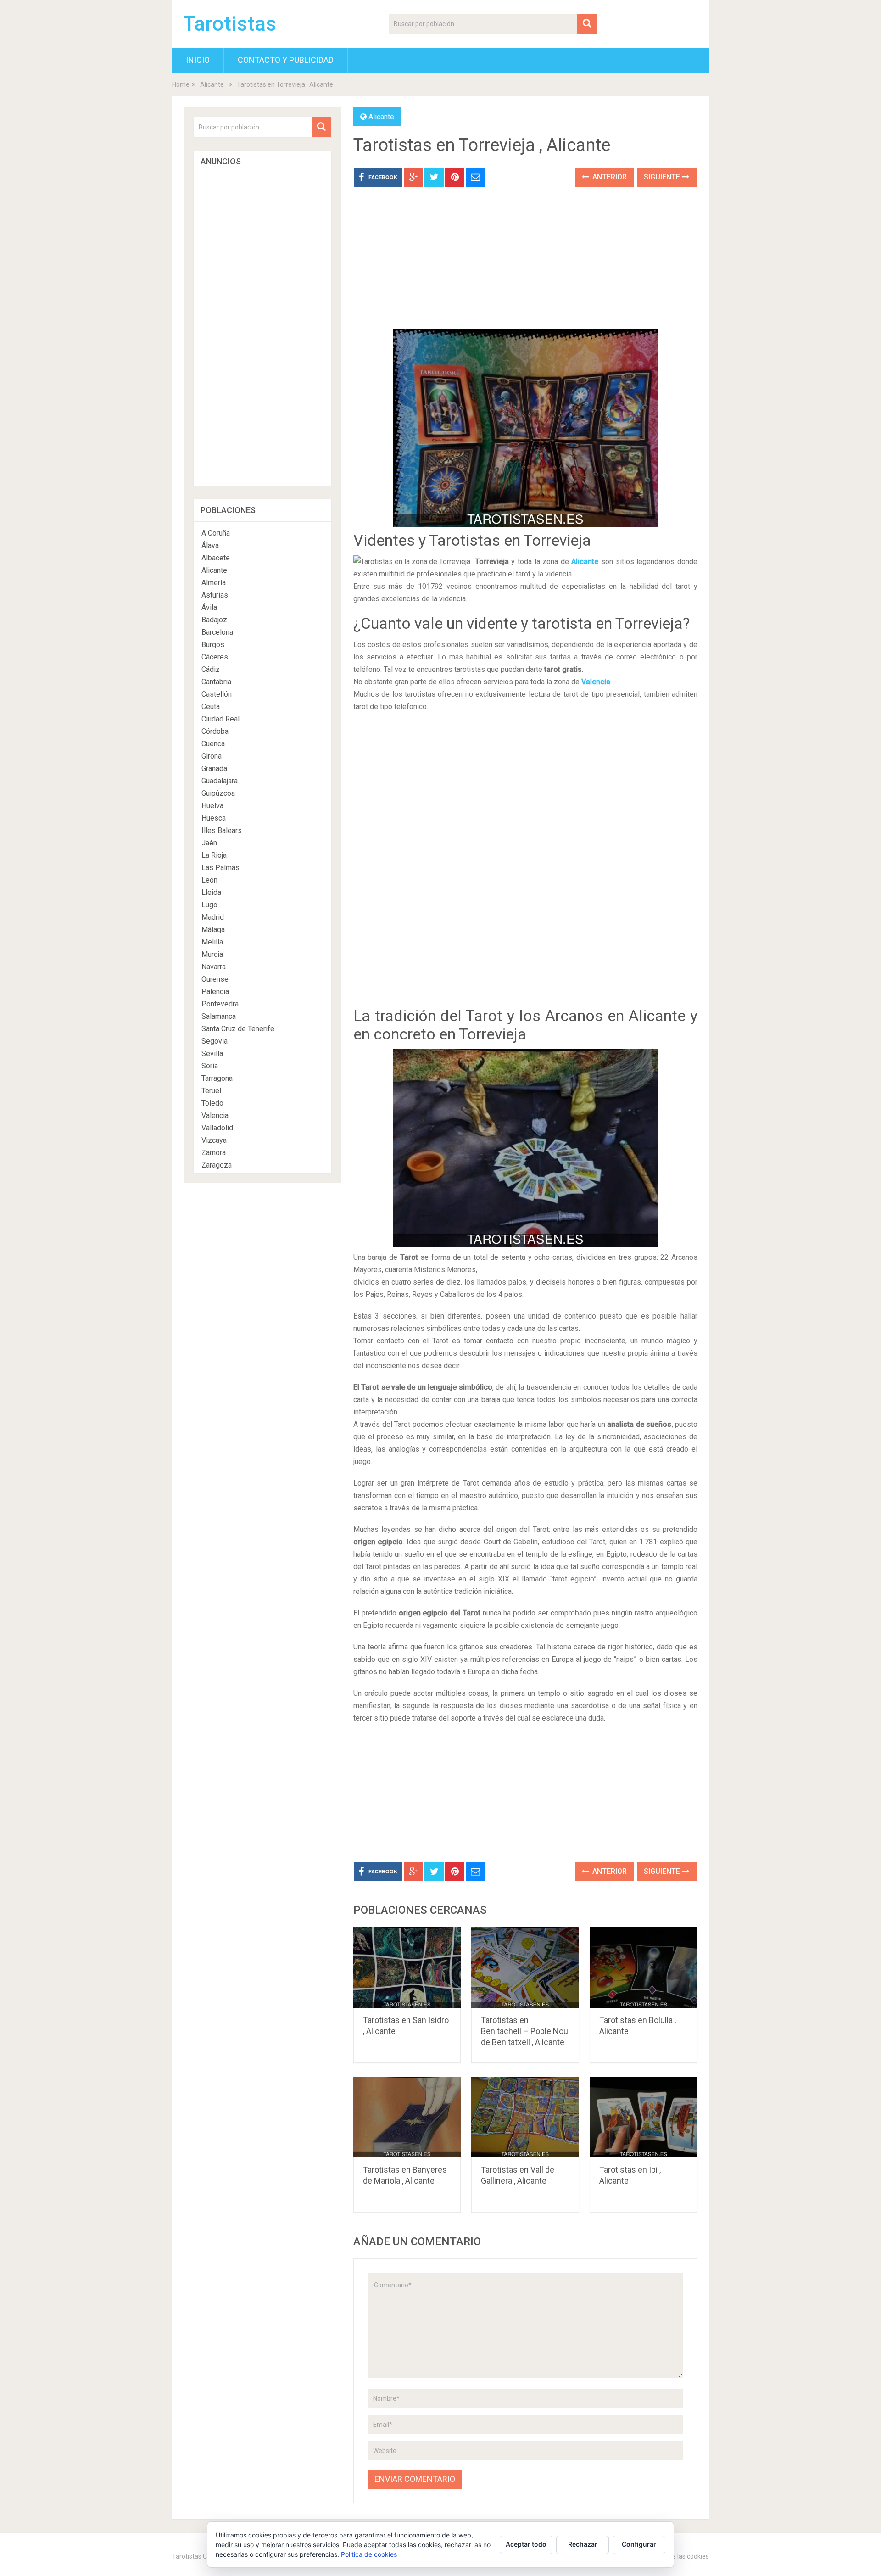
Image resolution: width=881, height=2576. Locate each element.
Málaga (213, 930)
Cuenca (213, 744)
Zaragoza (217, 1165)
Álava (210, 545)
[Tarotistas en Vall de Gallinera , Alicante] (525, 2117)
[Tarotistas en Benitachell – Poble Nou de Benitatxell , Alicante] (525, 1967)
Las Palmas (220, 868)
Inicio (198, 60)
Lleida (211, 892)
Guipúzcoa (218, 793)
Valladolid (217, 1128)
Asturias (215, 595)
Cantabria (216, 682)
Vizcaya (214, 1140)
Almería (214, 583)
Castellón (217, 694)
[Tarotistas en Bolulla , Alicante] (644, 1967)
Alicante (212, 84)
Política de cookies (369, 2554)
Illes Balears (222, 830)
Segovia (215, 1041)
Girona (212, 756)
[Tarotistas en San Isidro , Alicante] (407, 1967)
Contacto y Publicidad (286, 60)
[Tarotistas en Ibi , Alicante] (644, 2117)
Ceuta (211, 707)
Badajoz (214, 620)
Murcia (212, 954)
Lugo (209, 905)
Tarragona (217, 1078)
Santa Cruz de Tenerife (238, 1029)
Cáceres (215, 657)
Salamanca (219, 1016)
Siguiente (663, 177)
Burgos (213, 645)
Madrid (213, 917)
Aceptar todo (526, 2544)
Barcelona (217, 632)
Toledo (212, 1103)
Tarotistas (230, 24)
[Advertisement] (525, 265)
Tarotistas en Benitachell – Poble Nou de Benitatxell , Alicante (524, 2031)
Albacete (216, 558)
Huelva (212, 806)
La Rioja (214, 855)
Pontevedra (220, 1004)
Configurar (639, 2544)
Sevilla (212, 1053)
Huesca (214, 818)
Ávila (209, 607)
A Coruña (216, 533)
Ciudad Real (220, 719)
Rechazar (583, 2544)
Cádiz (211, 669)
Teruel (211, 1091)
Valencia (596, 682)
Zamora (214, 1153)
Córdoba (215, 731)
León (209, 880)
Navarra (214, 967)
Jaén (209, 843)
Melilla (212, 942)
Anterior (609, 177)
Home (181, 84)
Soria (210, 1066)
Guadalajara (220, 781)
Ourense (215, 979)
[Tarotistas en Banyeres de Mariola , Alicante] (407, 2117)
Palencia (215, 992)
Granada (214, 768)
